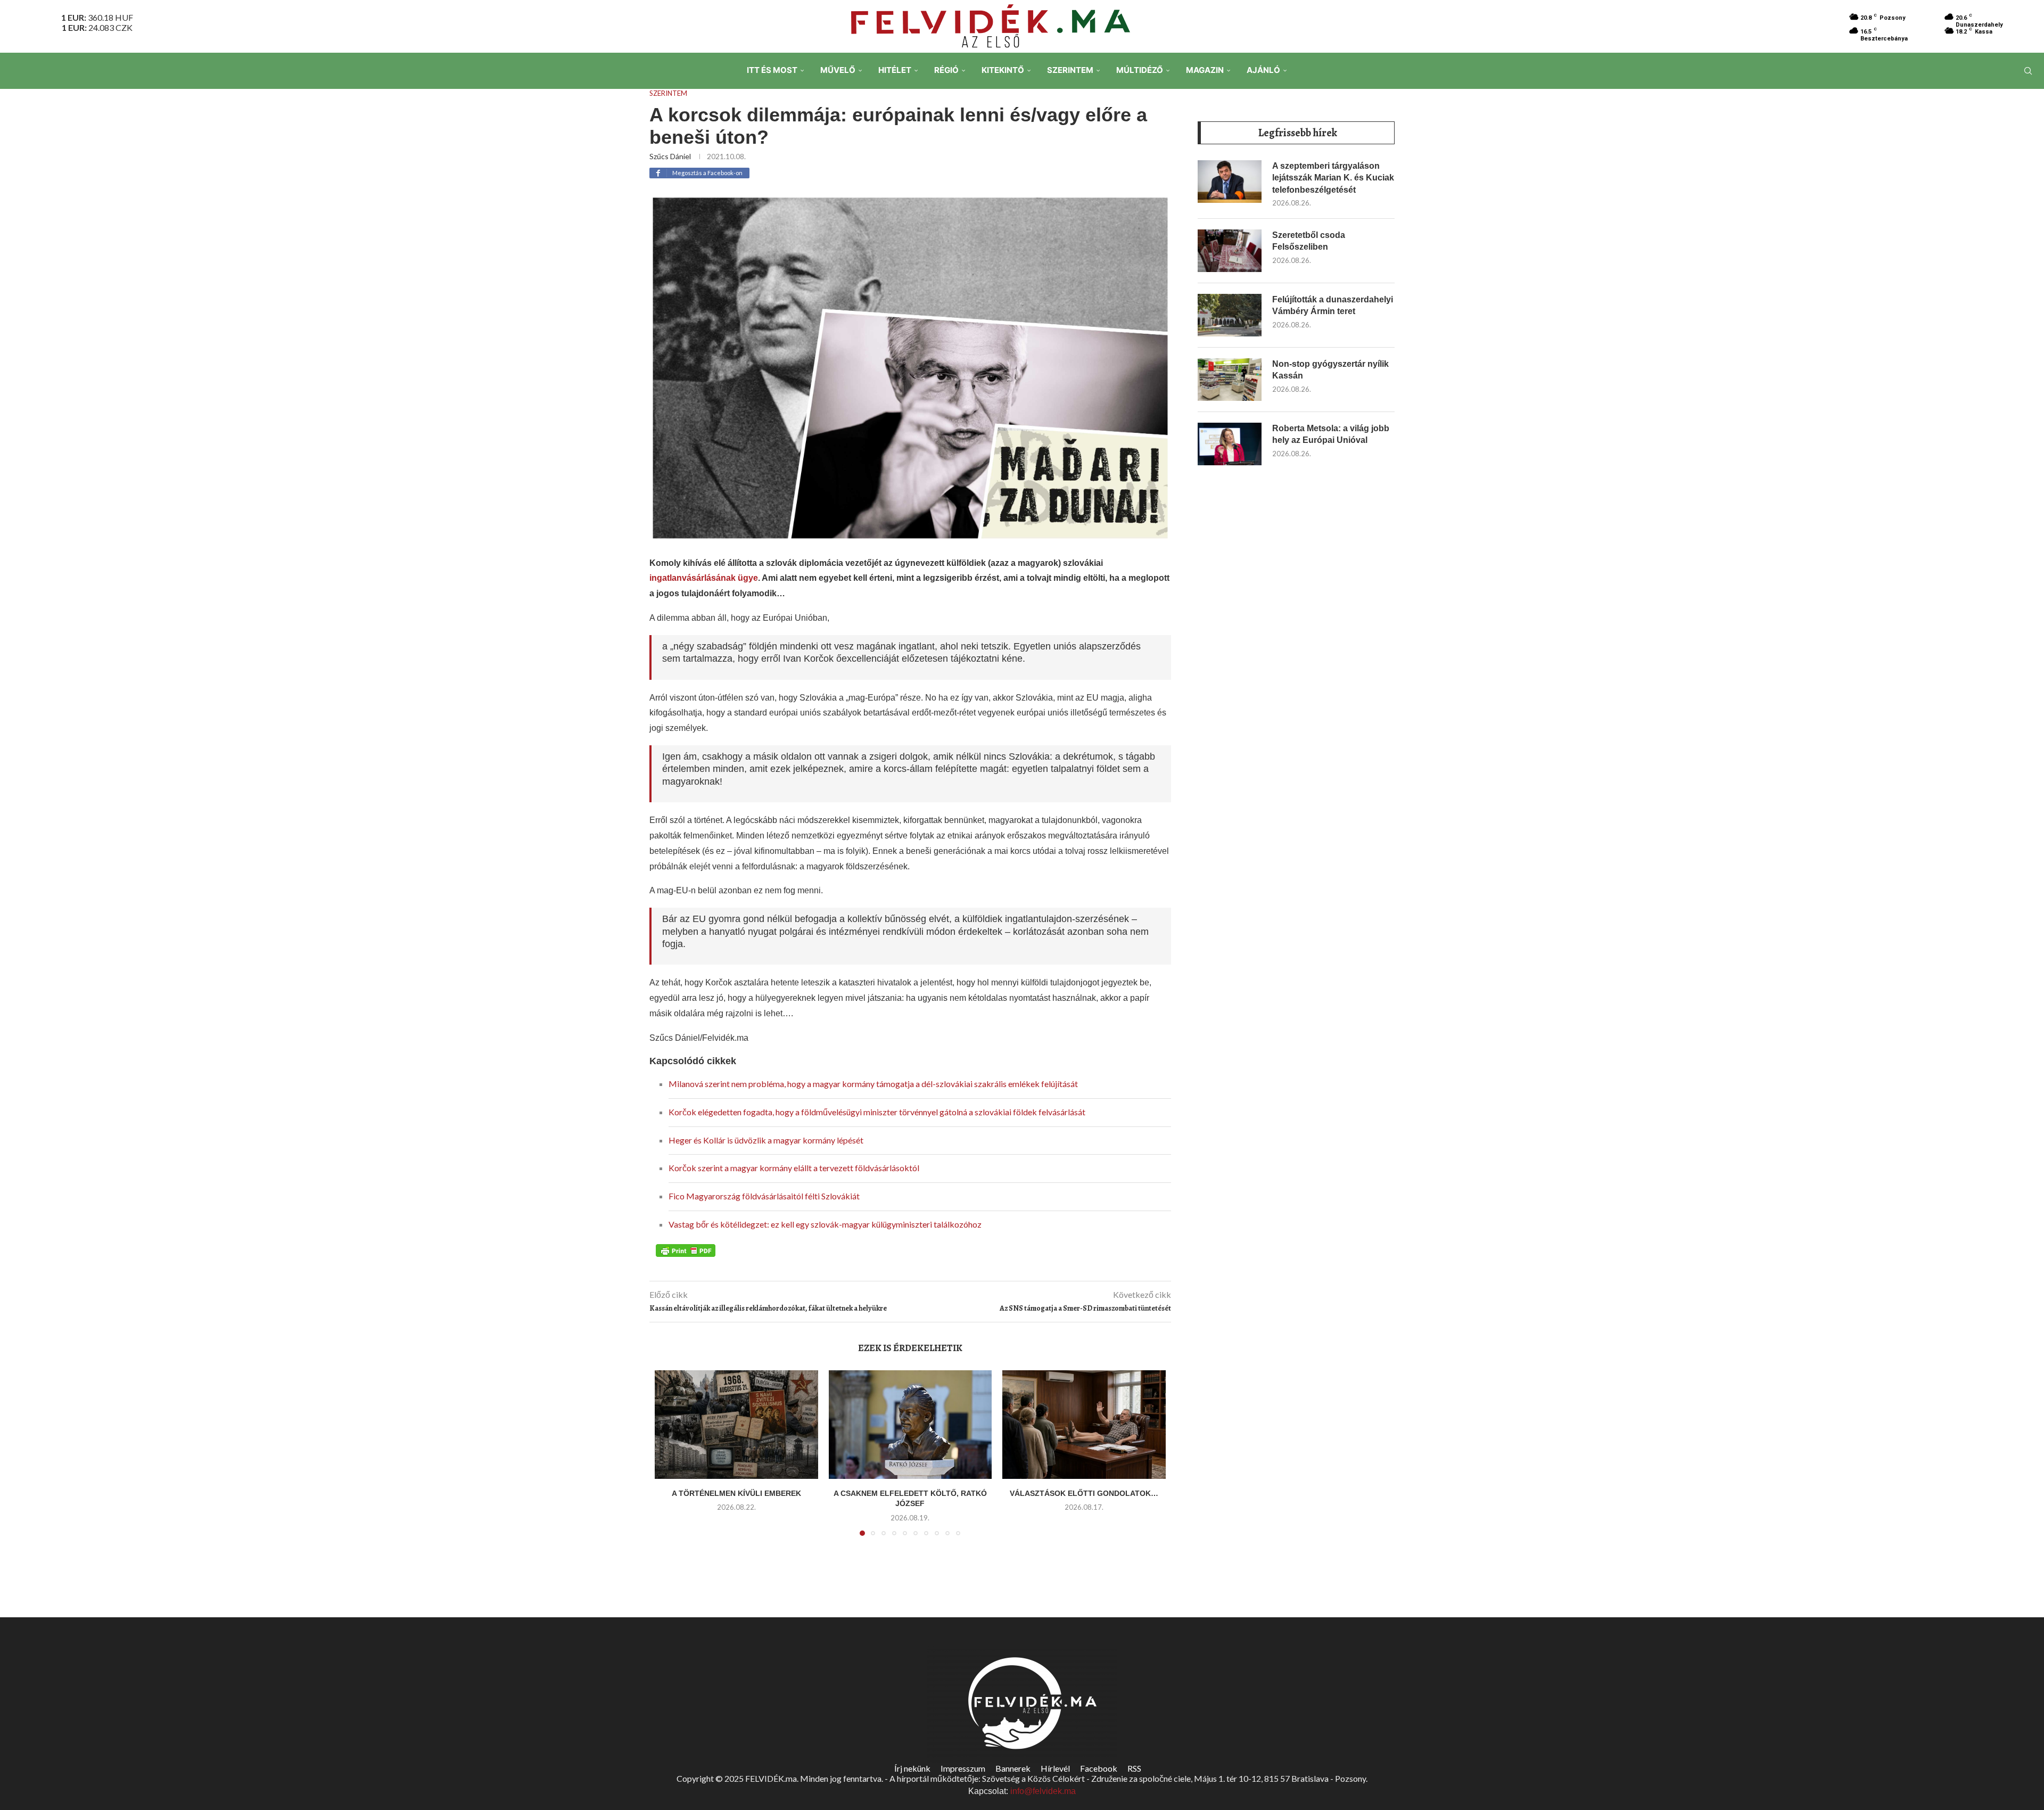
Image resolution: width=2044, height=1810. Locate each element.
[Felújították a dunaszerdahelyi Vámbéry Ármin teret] (1230, 315)
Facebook (1099, 1768)
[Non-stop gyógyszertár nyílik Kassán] (1230, 380)
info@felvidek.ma (1043, 1791)
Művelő (838, 70)
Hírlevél (1055, 1768)
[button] (669, 1459)
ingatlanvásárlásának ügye (704, 578)
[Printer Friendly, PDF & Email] (686, 1250)
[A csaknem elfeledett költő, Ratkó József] (910, 1425)
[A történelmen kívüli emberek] (736, 1425)
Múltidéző (1140, 70)
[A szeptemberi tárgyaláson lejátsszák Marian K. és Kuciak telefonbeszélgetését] (1230, 182)
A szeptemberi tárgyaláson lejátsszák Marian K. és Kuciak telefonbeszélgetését (1333, 178)
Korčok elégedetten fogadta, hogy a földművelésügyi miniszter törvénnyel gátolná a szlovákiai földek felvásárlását (877, 1112)
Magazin (1205, 70)
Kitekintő (1003, 70)
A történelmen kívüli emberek (736, 1493)
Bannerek (1013, 1768)
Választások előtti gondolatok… (1084, 1493)
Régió (946, 70)
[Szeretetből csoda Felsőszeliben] (1230, 251)
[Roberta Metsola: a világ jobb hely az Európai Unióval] (1230, 444)
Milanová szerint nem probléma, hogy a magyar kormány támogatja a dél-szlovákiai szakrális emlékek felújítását (873, 1084)
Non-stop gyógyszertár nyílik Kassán (1330, 370)
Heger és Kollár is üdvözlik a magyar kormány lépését (766, 1140)
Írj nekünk (912, 1768)
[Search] (2028, 71)
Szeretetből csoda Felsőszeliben (1309, 241)
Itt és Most (772, 70)
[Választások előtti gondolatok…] (1084, 1425)
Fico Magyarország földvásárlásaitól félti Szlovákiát (764, 1196)
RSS (1134, 1768)
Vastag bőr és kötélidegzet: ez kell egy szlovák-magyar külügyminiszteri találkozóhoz (825, 1224)
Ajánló (1263, 70)
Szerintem (1070, 70)
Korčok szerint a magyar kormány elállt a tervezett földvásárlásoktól (794, 1168)
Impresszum (963, 1768)
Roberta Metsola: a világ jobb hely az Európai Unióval (1331, 434)
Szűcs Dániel (670, 156)
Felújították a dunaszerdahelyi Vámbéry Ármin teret (1333, 305)
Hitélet (895, 70)
